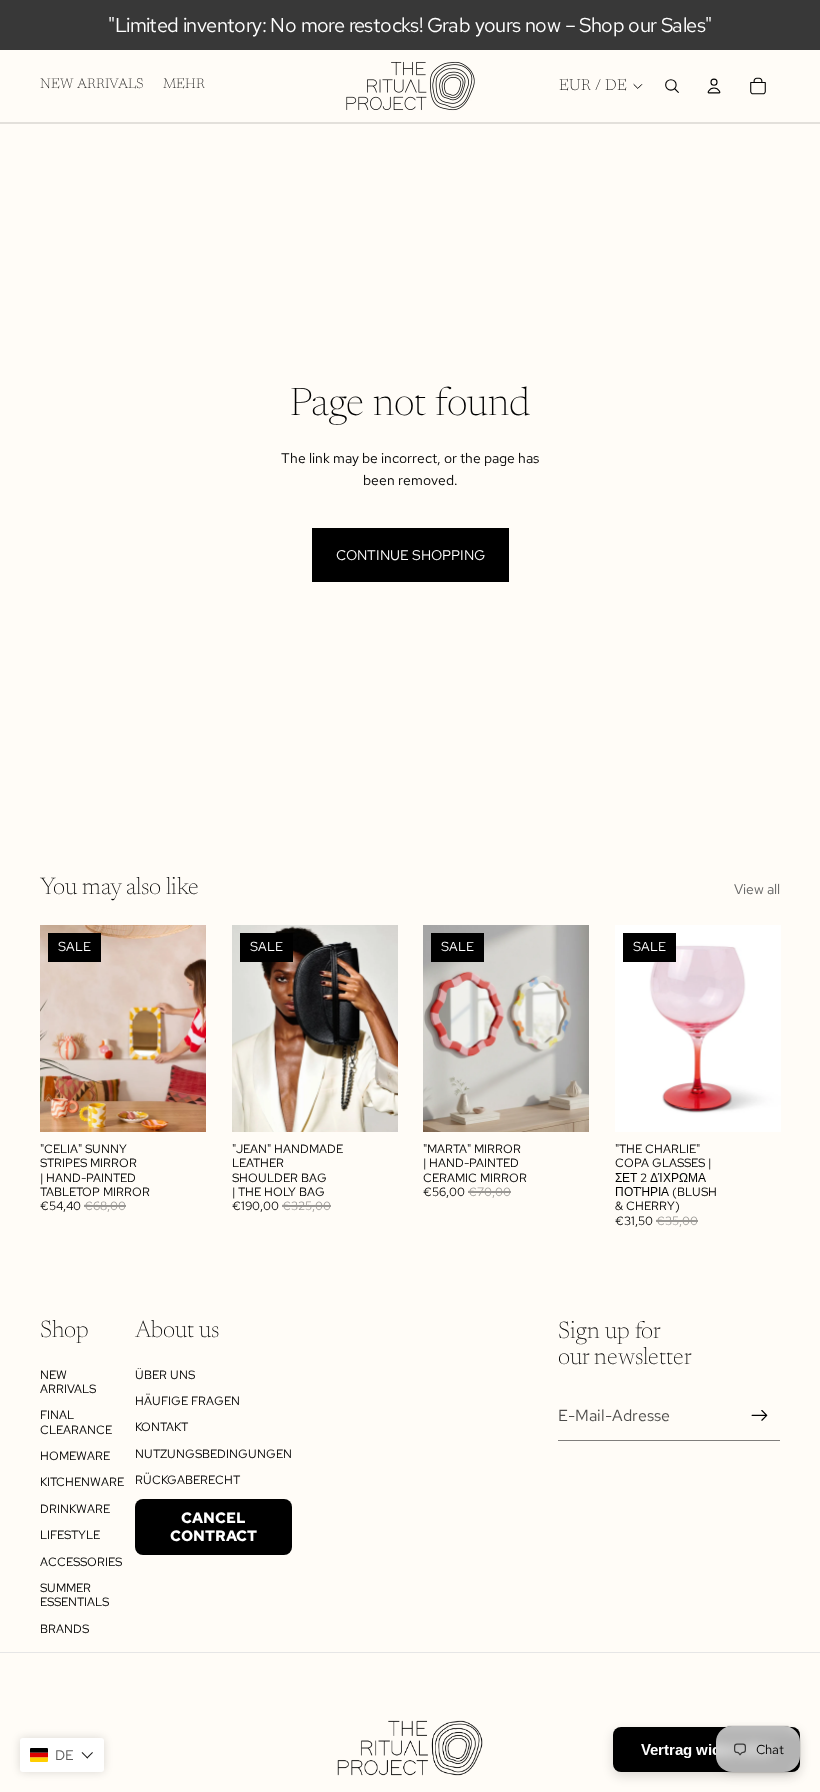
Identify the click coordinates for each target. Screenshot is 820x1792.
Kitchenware (82, 1482)
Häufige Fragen (187, 1401)
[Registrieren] (760, 1416)
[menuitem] (184, 86)
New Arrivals (68, 1382)
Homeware (75, 1456)
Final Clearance (76, 1422)
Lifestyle (70, 1535)
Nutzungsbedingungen (213, 1454)
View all (757, 889)
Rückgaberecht (187, 1480)
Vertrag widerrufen (706, 1749)
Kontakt (161, 1427)
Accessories (81, 1562)
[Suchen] (672, 86)
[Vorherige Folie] (62, 1029)
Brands (64, 1629)
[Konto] (714, 86)
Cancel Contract (213, 1527)
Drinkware (75, 1509)
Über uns (165, 1375)
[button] (62, 1755)
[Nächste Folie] (184, 1029)
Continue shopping (410, 555)
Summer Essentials (74, 1595)
